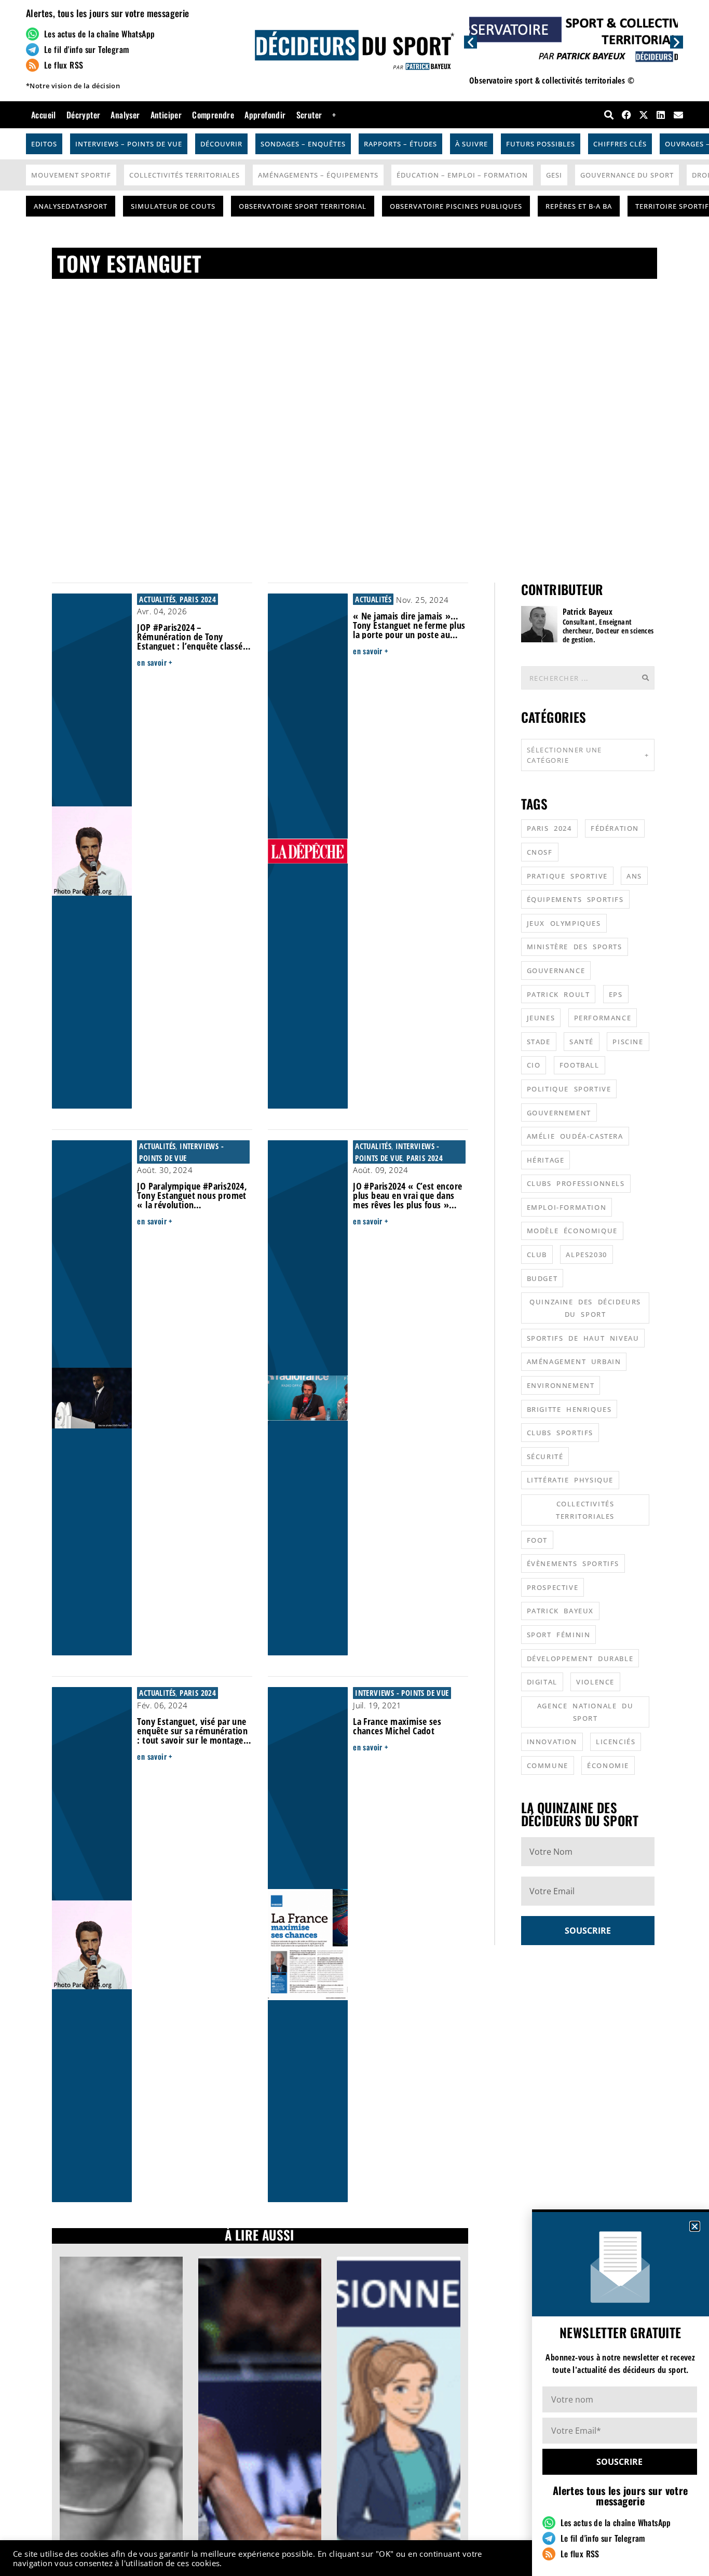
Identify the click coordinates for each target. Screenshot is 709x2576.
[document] (354, 1288)
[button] (695, 2226)
